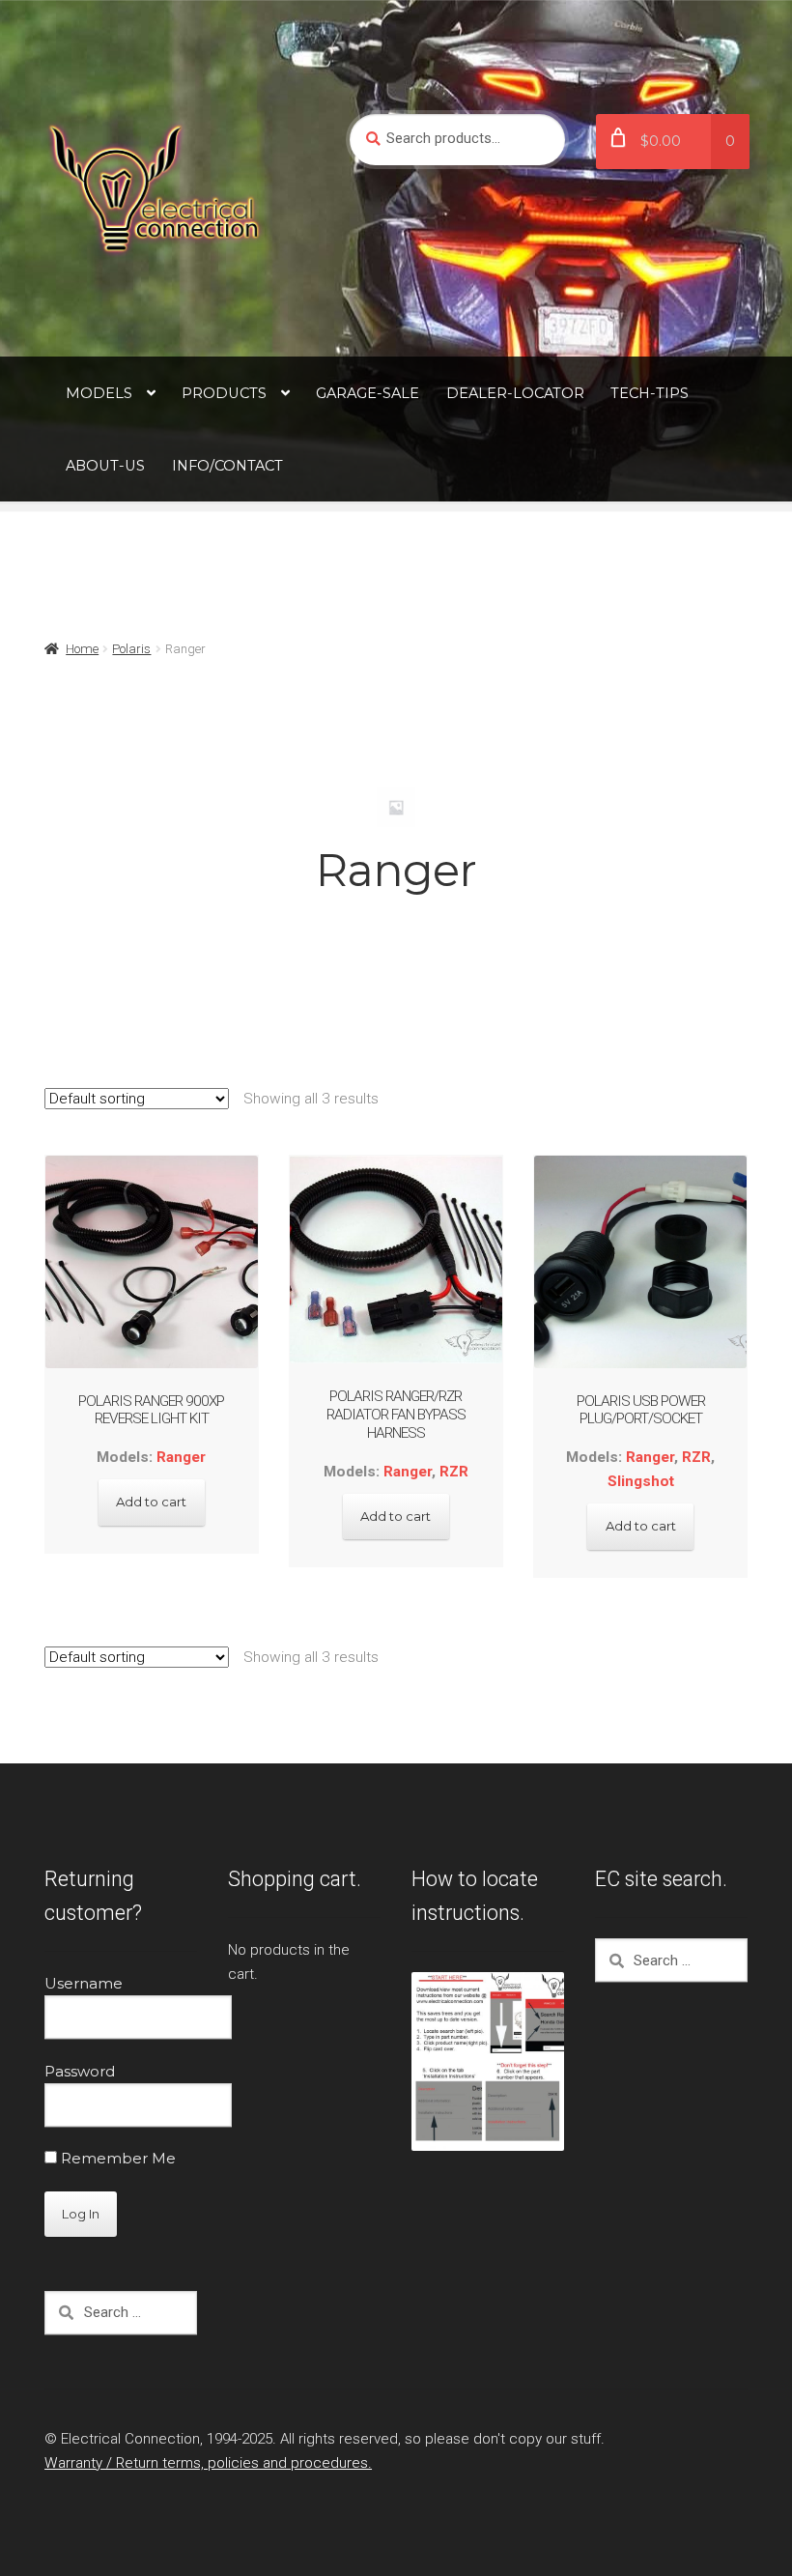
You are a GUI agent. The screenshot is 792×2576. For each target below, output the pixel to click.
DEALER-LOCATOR (515, 393)
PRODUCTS (224, 393)
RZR (454, 1472)
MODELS (99, 393)
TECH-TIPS (650, 393)
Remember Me (116, 2158)
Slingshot (641, 1481)
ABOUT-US (105, 466)
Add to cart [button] (151, 1502)
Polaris (131, 649)
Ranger (181, 1457)
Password (80, 2071)
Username (84, 1983)
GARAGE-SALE (368, 393)
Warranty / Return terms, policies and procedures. (208, 2463)
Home (82, 649)
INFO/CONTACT (227, 466)
